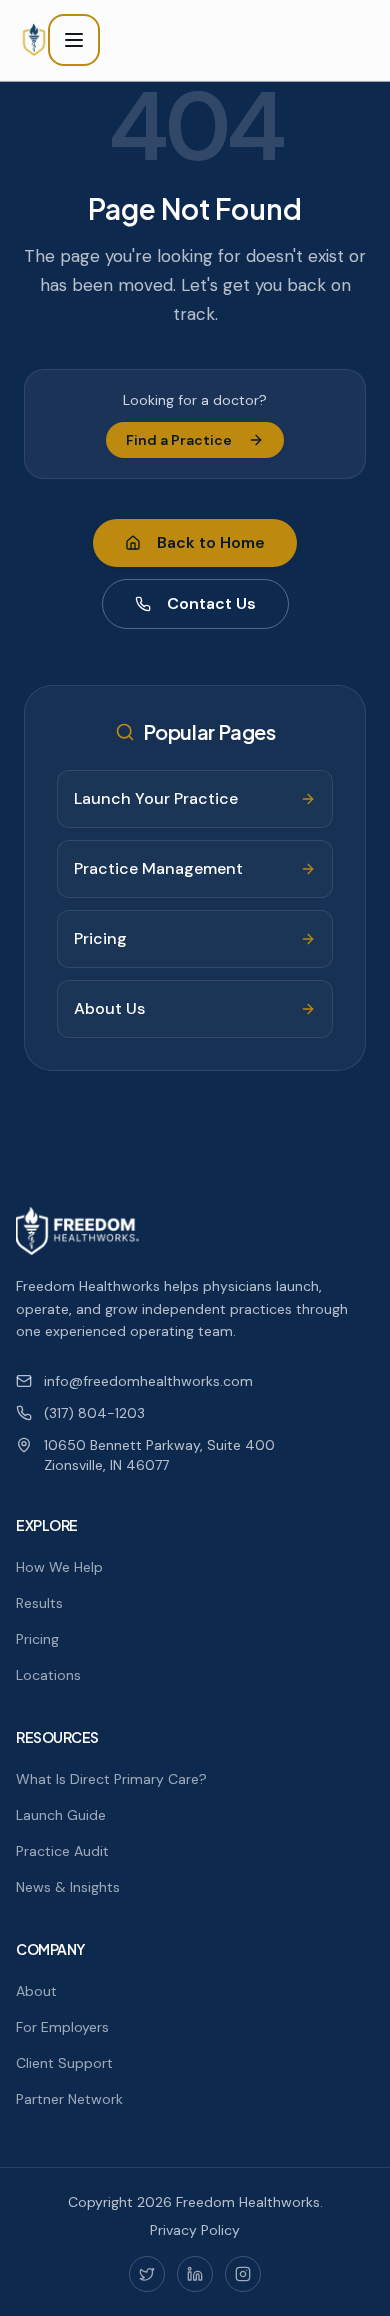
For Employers (62, 2027)
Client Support (64, 2063)
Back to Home (211, 542)
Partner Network (69, 2099)
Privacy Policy (195, 2230)
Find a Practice (179, 440)
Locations (48, 1675)
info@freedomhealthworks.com (148, 1381)
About (36, 1991)
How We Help (59, 1567)
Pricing (37, 1639)
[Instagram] (243, 2274)
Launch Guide (61, 1815)
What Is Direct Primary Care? (111, 1779)
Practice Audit (62, 1851)
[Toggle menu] (74, 40)
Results (39, 1603)
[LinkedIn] (195, 2274)
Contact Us (211, 603)
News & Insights (68, 1887)
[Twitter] (147, 2274)
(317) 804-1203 (94, 1413)
